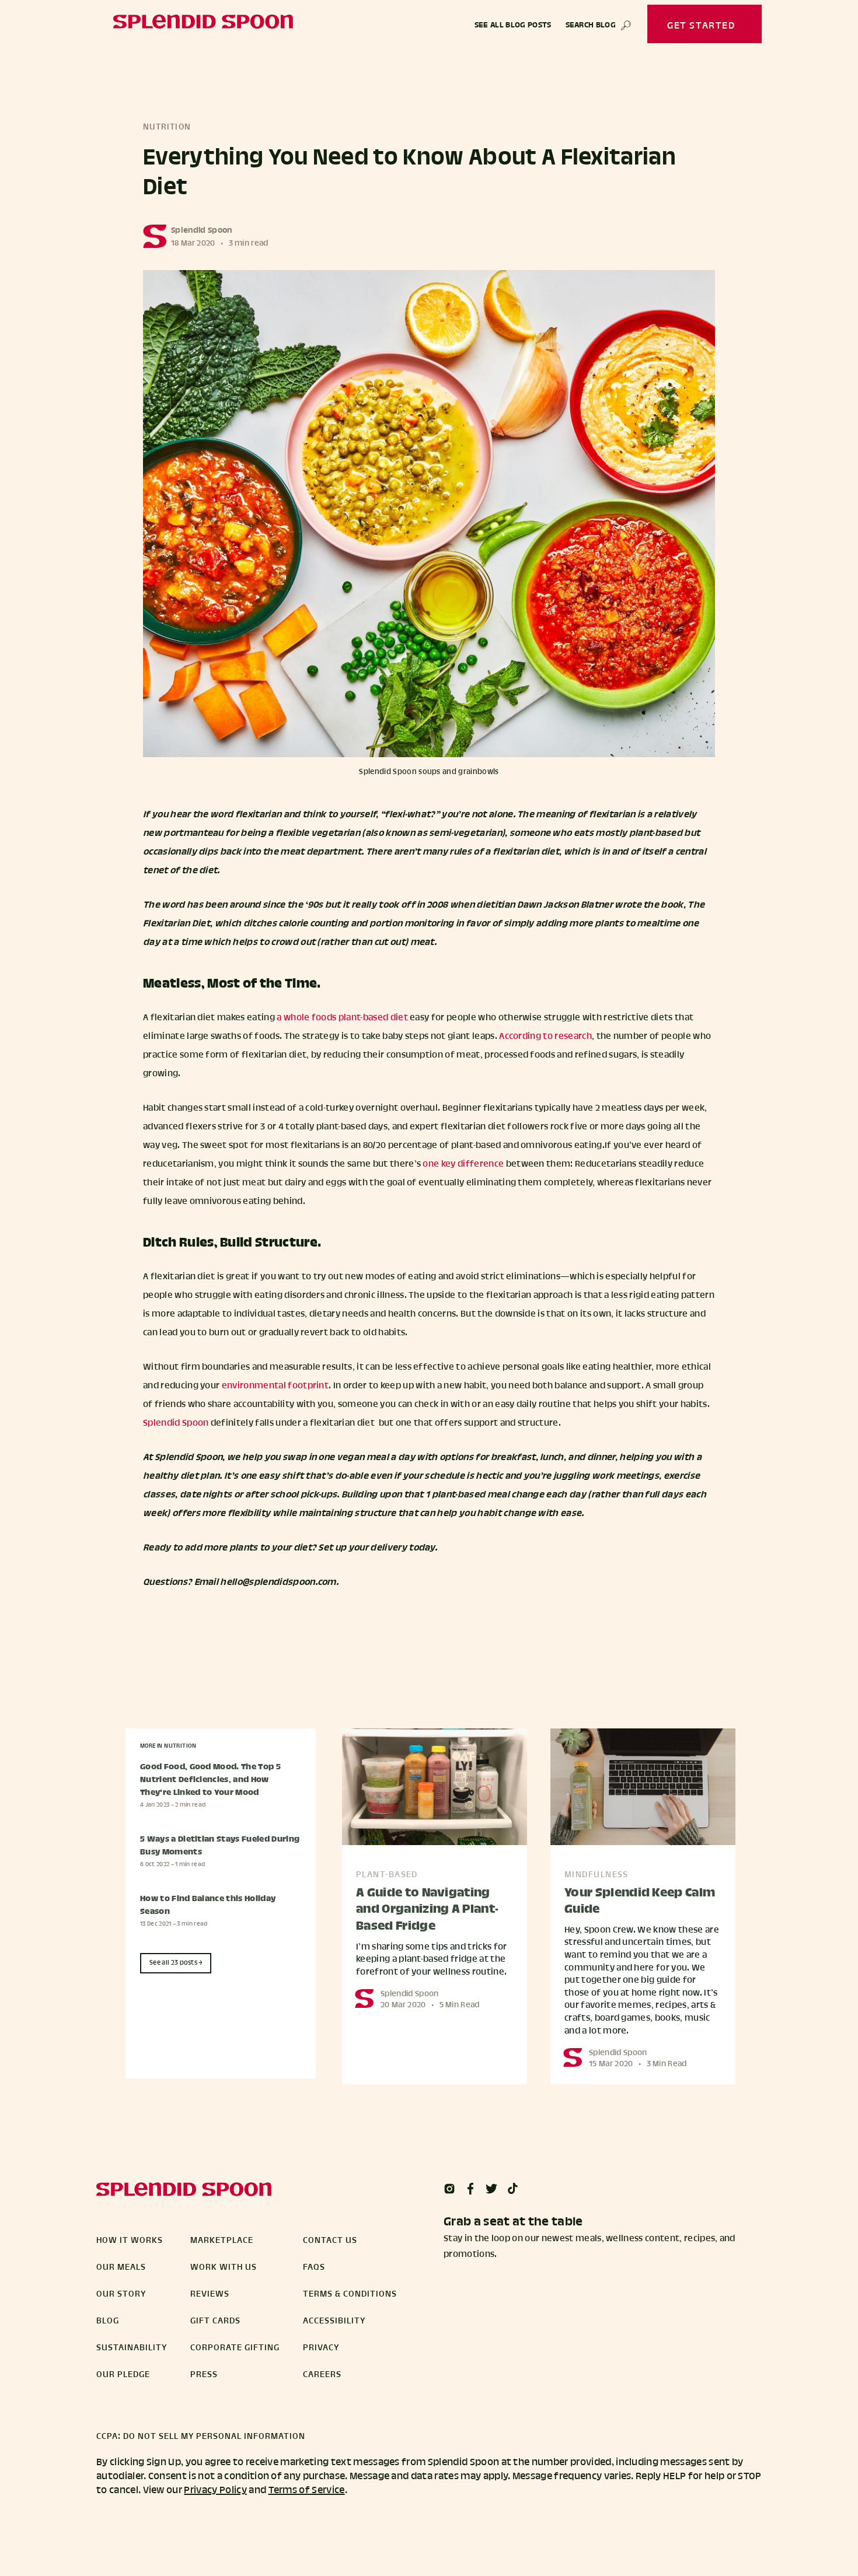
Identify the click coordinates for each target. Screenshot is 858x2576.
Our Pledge (123, 2375)
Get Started (701, 26)
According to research (545, 1037)
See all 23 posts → (176, 1963)
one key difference (463, 1164)
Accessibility (334, 2321)
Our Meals (121, 2267)
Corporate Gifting (235, 2348)
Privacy (321, 2348)
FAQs (314, 2267)
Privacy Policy (215, 2491)
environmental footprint (275, 1386)
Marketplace (222, 2241)
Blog (108, 2321)
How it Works (130, 2241)
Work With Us (224, 2267)
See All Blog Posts (513, 26)
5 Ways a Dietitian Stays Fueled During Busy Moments (220, 1846)
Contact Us (330, 2241)
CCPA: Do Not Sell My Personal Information (201, 2437)
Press (204, 2375)
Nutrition (167, 127)
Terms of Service (307, 2491)
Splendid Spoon (201, 231)
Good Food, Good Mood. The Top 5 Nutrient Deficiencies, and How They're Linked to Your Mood (210, 1780)
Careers (322, 2375)
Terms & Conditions (350, 2294)
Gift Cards (215, 2321)
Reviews (210, 2294)
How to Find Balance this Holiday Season (208, 1906)
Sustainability (132, 2348)
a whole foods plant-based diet (342, 1018)
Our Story (121, 2294)
